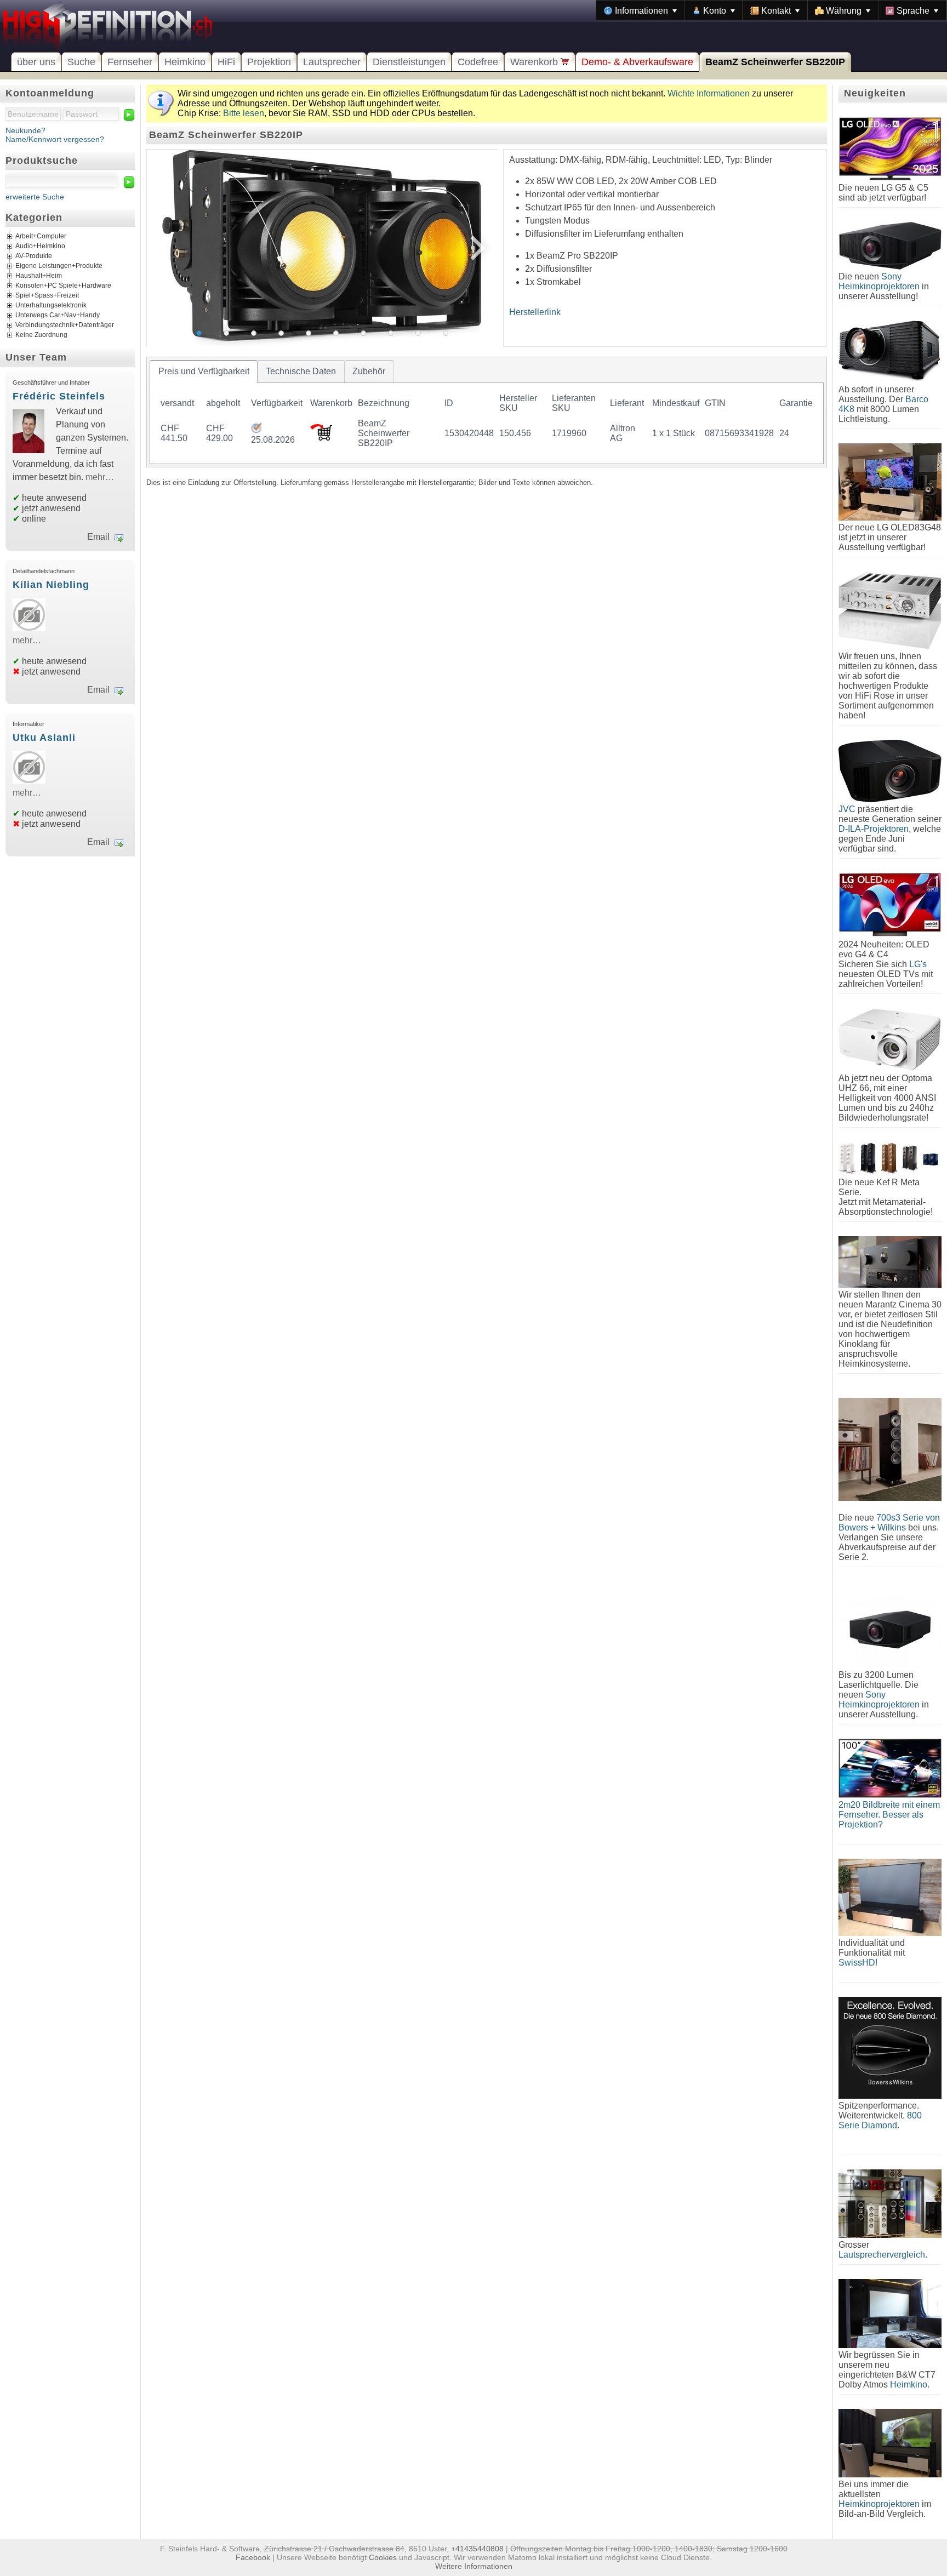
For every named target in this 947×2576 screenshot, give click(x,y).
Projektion (269, 62)
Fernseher (130, 62)
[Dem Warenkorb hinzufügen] (321, 438)
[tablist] (487, 412)
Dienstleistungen (409, 62)
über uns (36, 62)
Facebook (253, 2557)
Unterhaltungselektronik (51, 305)
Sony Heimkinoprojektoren (879, 281)
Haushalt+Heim (39, 276)
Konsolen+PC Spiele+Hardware (63, 285)
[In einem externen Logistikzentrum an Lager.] (256, 430)
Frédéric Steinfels (59, 396)
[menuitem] (640, 10)
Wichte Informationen (709, 93)
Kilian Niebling (51, 585)
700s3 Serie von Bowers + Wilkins (889, 1523)
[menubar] (771, 10)
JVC (847, 809)
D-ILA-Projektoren (874, 829)
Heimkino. (910, 2384)
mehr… (100, 477)
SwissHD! (858, 1963)
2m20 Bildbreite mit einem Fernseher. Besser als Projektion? (889, 1815)
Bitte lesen (244, 113)
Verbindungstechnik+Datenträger (65, 325)
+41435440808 (477, 2549)
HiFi (226, 62)
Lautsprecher (332, 62)
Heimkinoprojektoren (879, 2504)
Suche (81, 62)
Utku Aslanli (44, 738)
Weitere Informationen (474, 2566)
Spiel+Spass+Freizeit (47, 295)
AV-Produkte (34, 256)
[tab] (204, 372)
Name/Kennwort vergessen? (55, 139)
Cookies (383, 2557)
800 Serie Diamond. (880, 2120)
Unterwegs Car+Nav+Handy (58, 315)
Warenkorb (535, 62)
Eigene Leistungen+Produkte (59, 266)
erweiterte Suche (35, 197)
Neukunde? (25, 130)
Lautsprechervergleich (882, 2255)
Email (98, 537)
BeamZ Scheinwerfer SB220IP (775, 62)
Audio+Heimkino (40, 246)
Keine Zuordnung (41, 335)
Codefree (478, 62)
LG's (918, 964)
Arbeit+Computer (41, 236)
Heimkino (185, 62)
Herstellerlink (535, 312)
